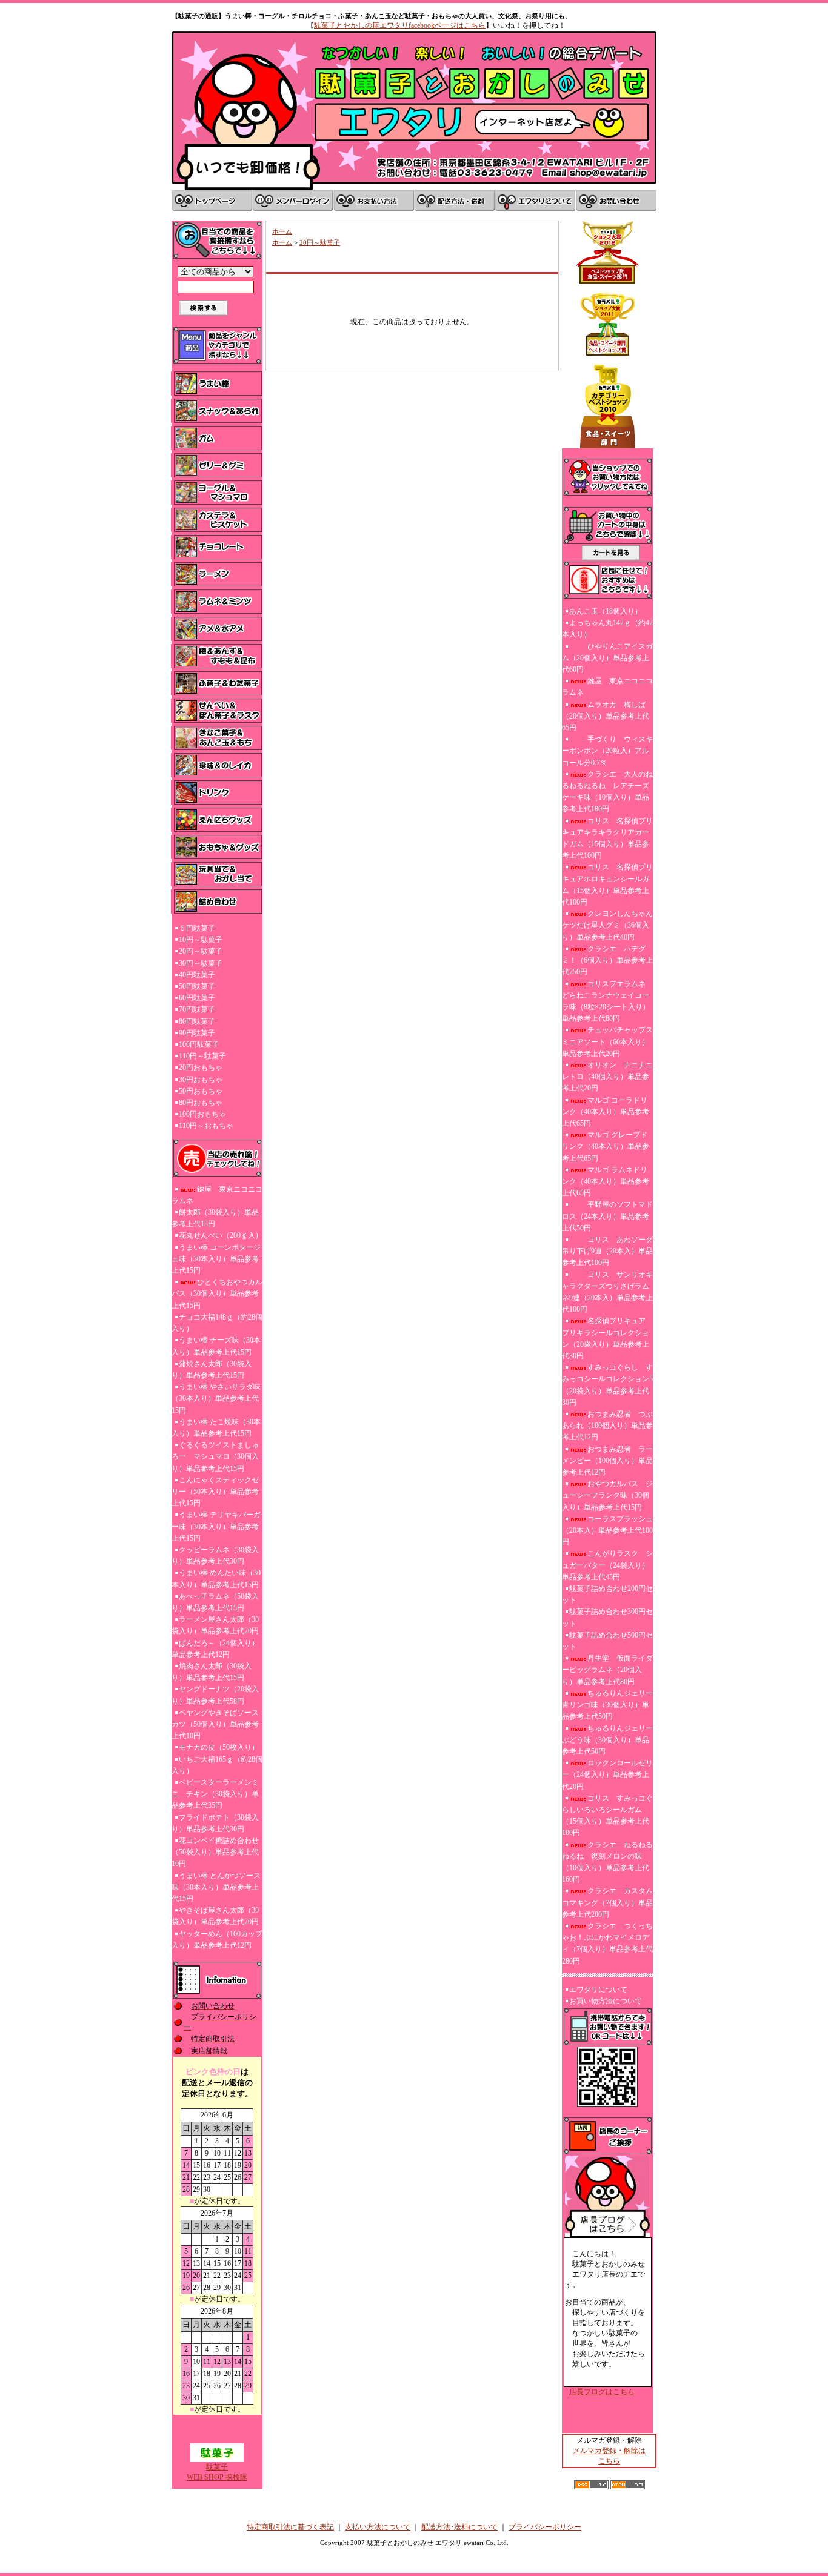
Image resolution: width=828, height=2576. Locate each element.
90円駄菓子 (197, 1033)
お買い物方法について (606, 2001)
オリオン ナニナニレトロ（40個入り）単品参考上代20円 (607, 1077)
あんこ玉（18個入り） (606, 611)
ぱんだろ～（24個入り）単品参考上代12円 (215, 1649)
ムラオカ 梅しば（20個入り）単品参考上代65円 (606, 716)
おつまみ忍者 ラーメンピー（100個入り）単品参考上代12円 (607, 1461)
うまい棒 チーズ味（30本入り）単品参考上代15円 (216, 1346)
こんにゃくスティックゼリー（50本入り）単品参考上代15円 (215, 1492)
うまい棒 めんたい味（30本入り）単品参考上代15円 (216, 1578)
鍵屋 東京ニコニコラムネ (217, 1195)
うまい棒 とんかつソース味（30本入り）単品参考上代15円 (216, 1887)
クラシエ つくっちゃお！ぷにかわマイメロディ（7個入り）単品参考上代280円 (607, 1944)
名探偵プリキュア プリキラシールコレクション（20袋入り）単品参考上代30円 (607, 1338)
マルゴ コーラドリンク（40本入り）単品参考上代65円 (606, 1112)
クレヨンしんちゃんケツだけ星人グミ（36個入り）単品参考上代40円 (607, 925)
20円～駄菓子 (201, 951)
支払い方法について (378, 2527)
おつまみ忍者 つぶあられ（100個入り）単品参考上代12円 (607, 1426)
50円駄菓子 (197, 986)
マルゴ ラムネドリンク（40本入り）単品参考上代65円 (606, 1181)
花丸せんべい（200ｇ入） (221, 1235)
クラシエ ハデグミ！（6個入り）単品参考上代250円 (607, 960)
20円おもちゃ (201, 1067)
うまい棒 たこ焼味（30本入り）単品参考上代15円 (216, 1428)
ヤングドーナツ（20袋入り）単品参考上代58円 (215, 1695)
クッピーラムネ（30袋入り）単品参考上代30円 (215, 1555)
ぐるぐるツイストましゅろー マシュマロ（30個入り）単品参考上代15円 (215, 1456)
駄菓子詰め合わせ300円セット (607, 1617)
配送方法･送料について (459, 2527)
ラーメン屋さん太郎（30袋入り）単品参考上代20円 (215, 1625)
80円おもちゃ (201, 1103)
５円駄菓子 (197, 928)
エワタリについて (598, 1990)
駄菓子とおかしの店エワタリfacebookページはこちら (400, 25)
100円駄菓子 (199, 1044)
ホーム (282, 231)
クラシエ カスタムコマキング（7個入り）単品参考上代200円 (607, 1902)
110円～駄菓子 (202, 1056)
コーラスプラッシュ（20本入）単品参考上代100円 (607, 1530)
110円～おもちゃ (206, 1126)
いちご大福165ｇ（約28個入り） (217, 1765)
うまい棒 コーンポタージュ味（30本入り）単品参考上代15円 (216, 1259)
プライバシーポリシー (545, 2527)
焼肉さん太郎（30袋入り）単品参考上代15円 (212, 1672)
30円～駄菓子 (201, 963)
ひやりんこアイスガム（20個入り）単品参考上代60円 (607, 658)
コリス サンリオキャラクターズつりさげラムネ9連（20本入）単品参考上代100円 (607, 1292)
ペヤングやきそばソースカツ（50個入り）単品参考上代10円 (215, 1724)
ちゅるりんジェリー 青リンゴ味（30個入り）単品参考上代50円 (607, 1705)
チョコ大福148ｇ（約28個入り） (217, 1323)
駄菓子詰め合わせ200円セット (607, 1594)
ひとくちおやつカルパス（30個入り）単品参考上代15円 (217, 1293)
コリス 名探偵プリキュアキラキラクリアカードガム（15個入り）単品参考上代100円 (607, 838)
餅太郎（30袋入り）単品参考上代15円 (215, 1218)
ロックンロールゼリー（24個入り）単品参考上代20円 (607, 1774)
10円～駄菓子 (201, 940)
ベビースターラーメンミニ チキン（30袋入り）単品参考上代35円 (215, 1794)
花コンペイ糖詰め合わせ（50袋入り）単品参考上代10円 (215, 1852)
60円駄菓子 (197, 998)
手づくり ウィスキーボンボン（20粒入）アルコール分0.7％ (607, 751)
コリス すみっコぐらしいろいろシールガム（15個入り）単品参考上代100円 (607, 1816)
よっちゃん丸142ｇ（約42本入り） (607, 629)
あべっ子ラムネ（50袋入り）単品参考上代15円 (215, 1602)
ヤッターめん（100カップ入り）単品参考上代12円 (217, 1940)
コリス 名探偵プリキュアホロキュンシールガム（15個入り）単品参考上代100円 (607, 885)
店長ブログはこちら (602, 2392)
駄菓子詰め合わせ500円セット (607, 1641)
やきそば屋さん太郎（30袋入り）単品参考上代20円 (215, 1916)
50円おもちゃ (201, 1091)
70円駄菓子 (197, 1009)
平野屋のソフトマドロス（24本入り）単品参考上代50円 (607, 1216)
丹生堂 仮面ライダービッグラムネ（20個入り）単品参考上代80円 (607, 1670)
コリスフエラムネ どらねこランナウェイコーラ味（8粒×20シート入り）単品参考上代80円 (606, 1001)
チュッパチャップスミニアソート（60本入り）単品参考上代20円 (607, 1041)
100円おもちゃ (202, 1114)
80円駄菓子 (197, 1021)
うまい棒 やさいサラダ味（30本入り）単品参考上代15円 (216, 1398)
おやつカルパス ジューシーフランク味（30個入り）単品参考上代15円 (607, 1495)
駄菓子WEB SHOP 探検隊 (217, 2472)
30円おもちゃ (201, 1080)
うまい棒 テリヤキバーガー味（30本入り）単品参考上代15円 (216, 1526)
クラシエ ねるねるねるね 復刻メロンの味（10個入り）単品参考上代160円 (607, 1862)
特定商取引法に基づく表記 (290, 2527)
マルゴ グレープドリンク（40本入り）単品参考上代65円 (606, 1146)
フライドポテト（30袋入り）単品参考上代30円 (215, 1823)
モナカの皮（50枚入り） (219, 1747)
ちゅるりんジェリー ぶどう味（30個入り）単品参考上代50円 (607, 1740)
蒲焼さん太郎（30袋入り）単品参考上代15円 (212, 1369)
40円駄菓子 (197, 975)
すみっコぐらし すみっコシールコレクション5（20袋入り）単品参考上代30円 (607, 1385)
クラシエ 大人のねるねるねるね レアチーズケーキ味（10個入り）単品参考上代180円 (607, 792)
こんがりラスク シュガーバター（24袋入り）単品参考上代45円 (607, 1565)
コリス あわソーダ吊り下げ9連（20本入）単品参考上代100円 (607, 1251)
